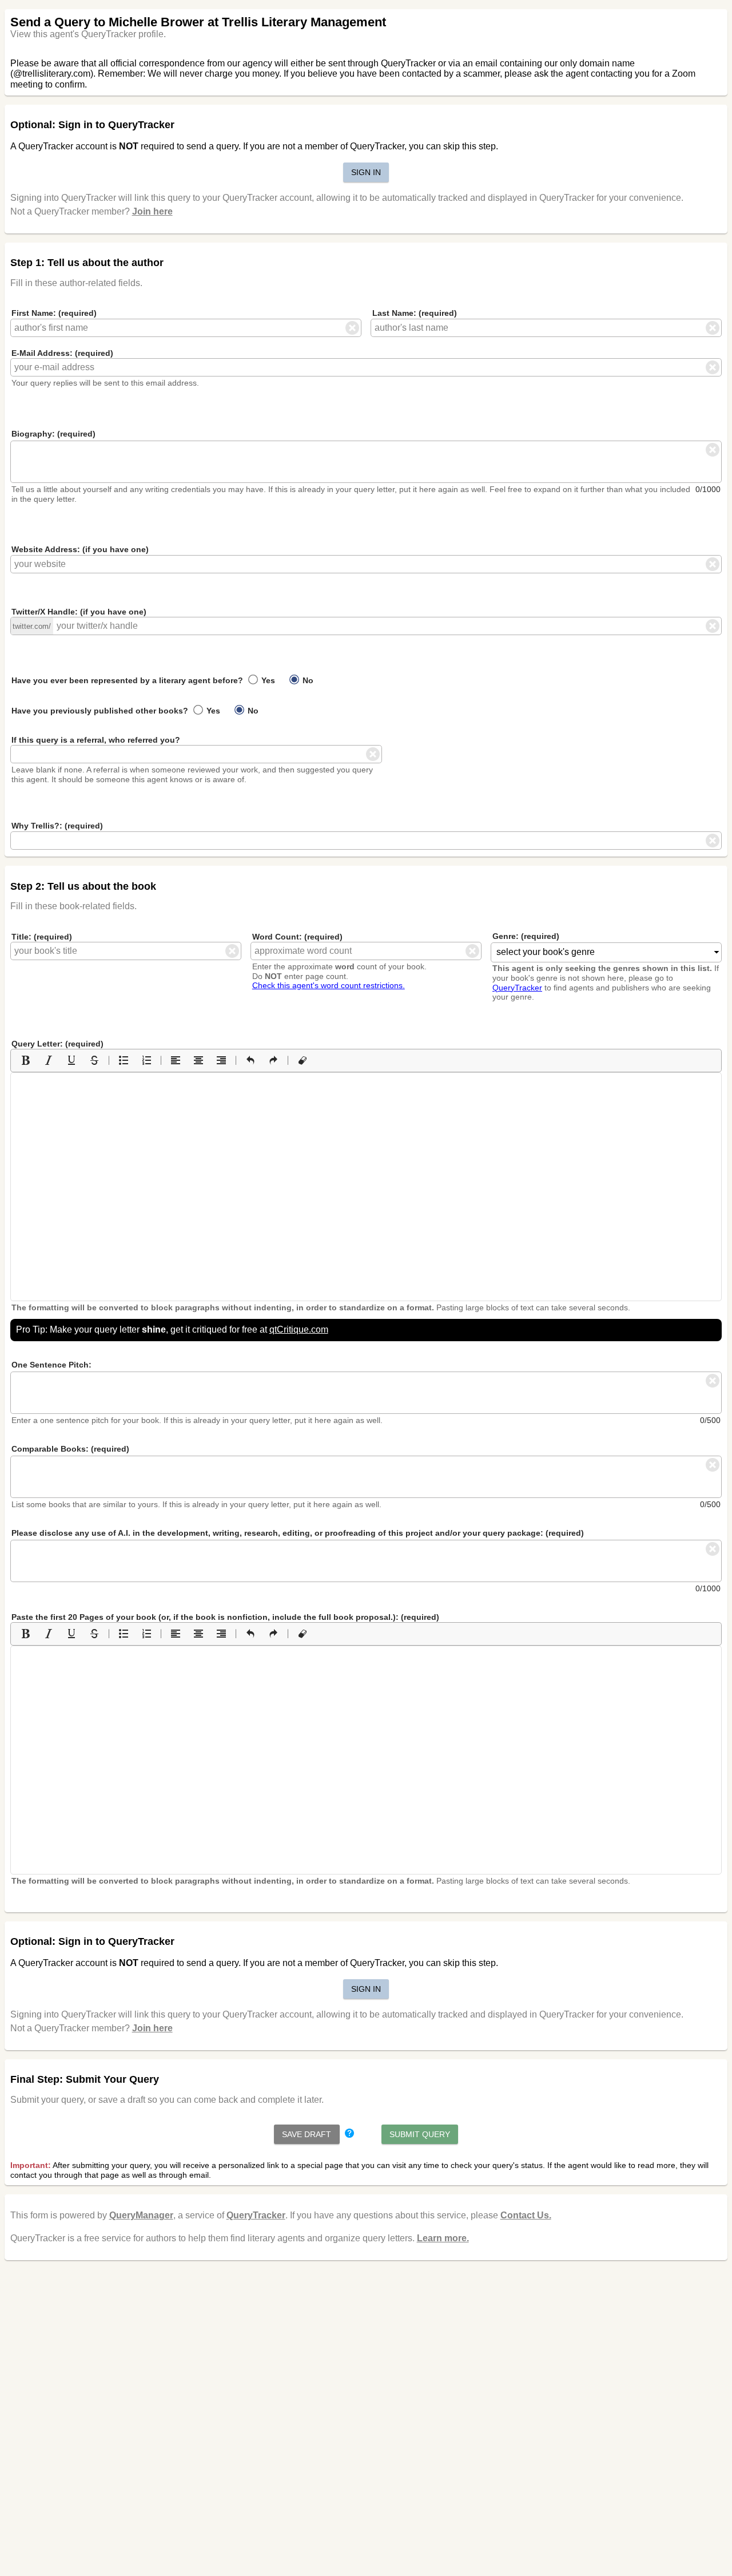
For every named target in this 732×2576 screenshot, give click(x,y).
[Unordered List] (124, 1060)
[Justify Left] (176, 1060)
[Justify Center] (198, 1060)
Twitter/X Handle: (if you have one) (79, 612)
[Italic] (49, 1060)
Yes (267, 680)
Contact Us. (526, 2215)
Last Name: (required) (415, 313)
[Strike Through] (94, 1060)
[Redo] (273, 1060)
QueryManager (141, 2215)
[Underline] (71, 1060)
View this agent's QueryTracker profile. (88, 34)
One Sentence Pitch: (51, 1365)
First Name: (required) (54, 313)
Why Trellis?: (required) (57, 826)
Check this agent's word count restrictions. (329, 985)
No (307, 680)
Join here (152, 211)
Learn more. (443, 2238)
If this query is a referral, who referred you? (96, 740)
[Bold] (26, 1060)
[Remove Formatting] (303, 1060)
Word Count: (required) (297, 937)
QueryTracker (517, 988)
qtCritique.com (299, 1329)
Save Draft (307, 2134)
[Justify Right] (221, 1060)
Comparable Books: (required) (70, 1449)
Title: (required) (42, 937)
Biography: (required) (53, 434)
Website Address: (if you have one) (80, 549)
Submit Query (420, 2134)
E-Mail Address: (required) (62, 353)
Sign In (366, 172)
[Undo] (250, 1060)
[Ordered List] (146, 1060)
